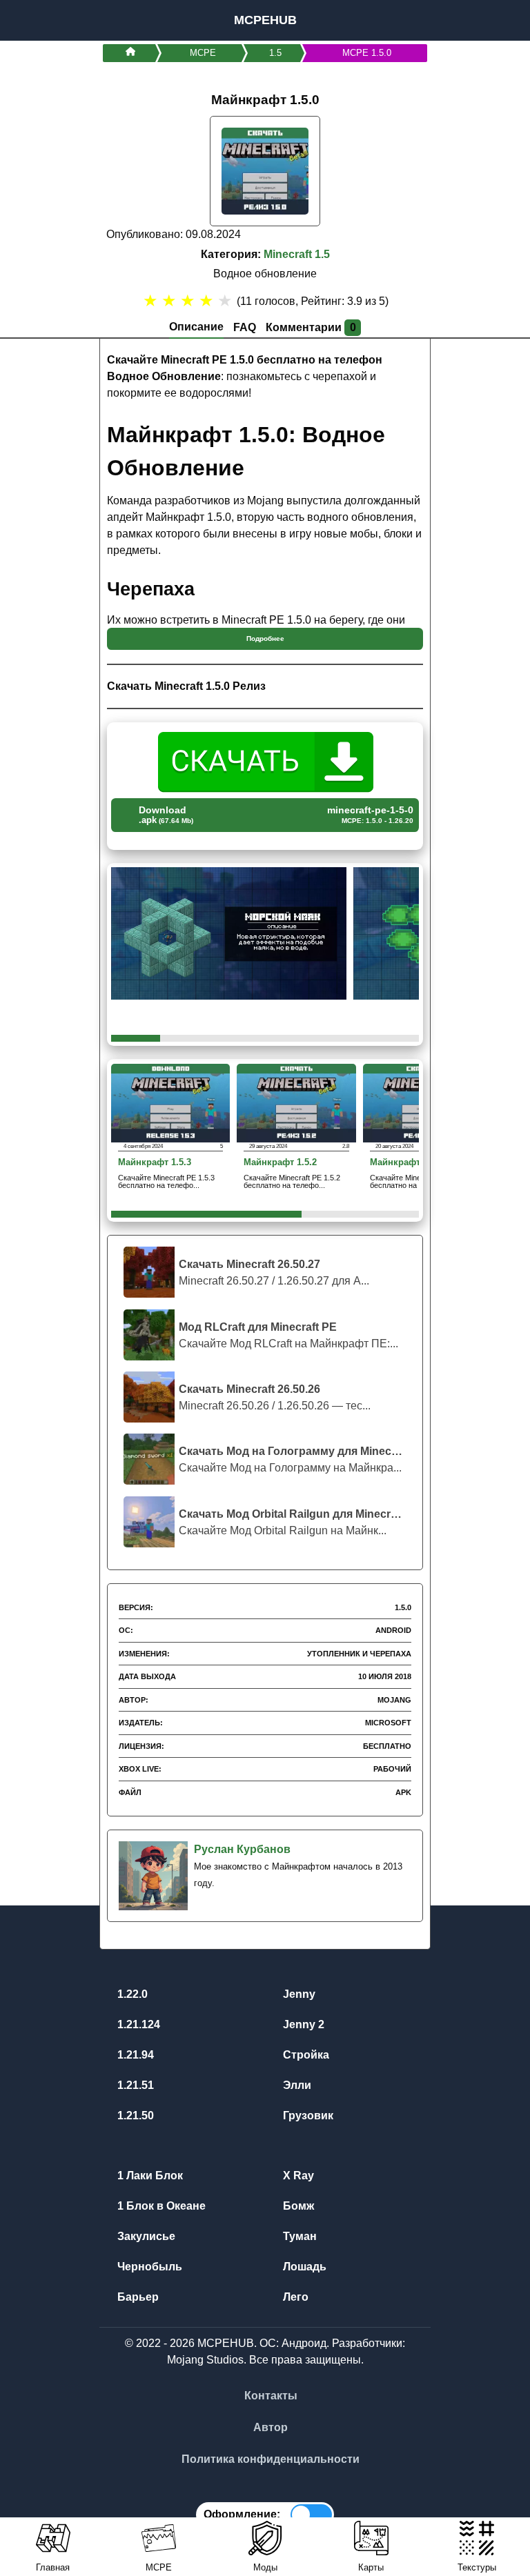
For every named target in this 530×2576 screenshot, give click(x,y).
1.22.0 (131, 1994)
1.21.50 (134, 2116)
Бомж (297, 2206)
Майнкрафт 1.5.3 (155, 1163)
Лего (294, 2297)
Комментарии (311, 327)
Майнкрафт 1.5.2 (280, 1163)
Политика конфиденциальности (271, 2459)
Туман (298, 2236)
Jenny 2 (302, 2024)
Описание (196, 327)
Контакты (271, 2396)
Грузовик (307, 2116)
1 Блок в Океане (160, 2206)
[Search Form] (504, 20)
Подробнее (265, 638)
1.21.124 (137, 2024)
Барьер (137, 2297)
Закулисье (145, 2236)
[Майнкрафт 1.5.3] (170, 1102)
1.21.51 (134, 2085)
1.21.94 (134, 2055)
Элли (296, 2085)
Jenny (298, 1994)
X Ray (297, 2176)
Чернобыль (148, 2267)
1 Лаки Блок (149, 2176)
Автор (271, 2427)
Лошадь (303, 2267)
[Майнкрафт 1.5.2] (296, 1102)
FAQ (245, 327)
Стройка (305, 2055)
